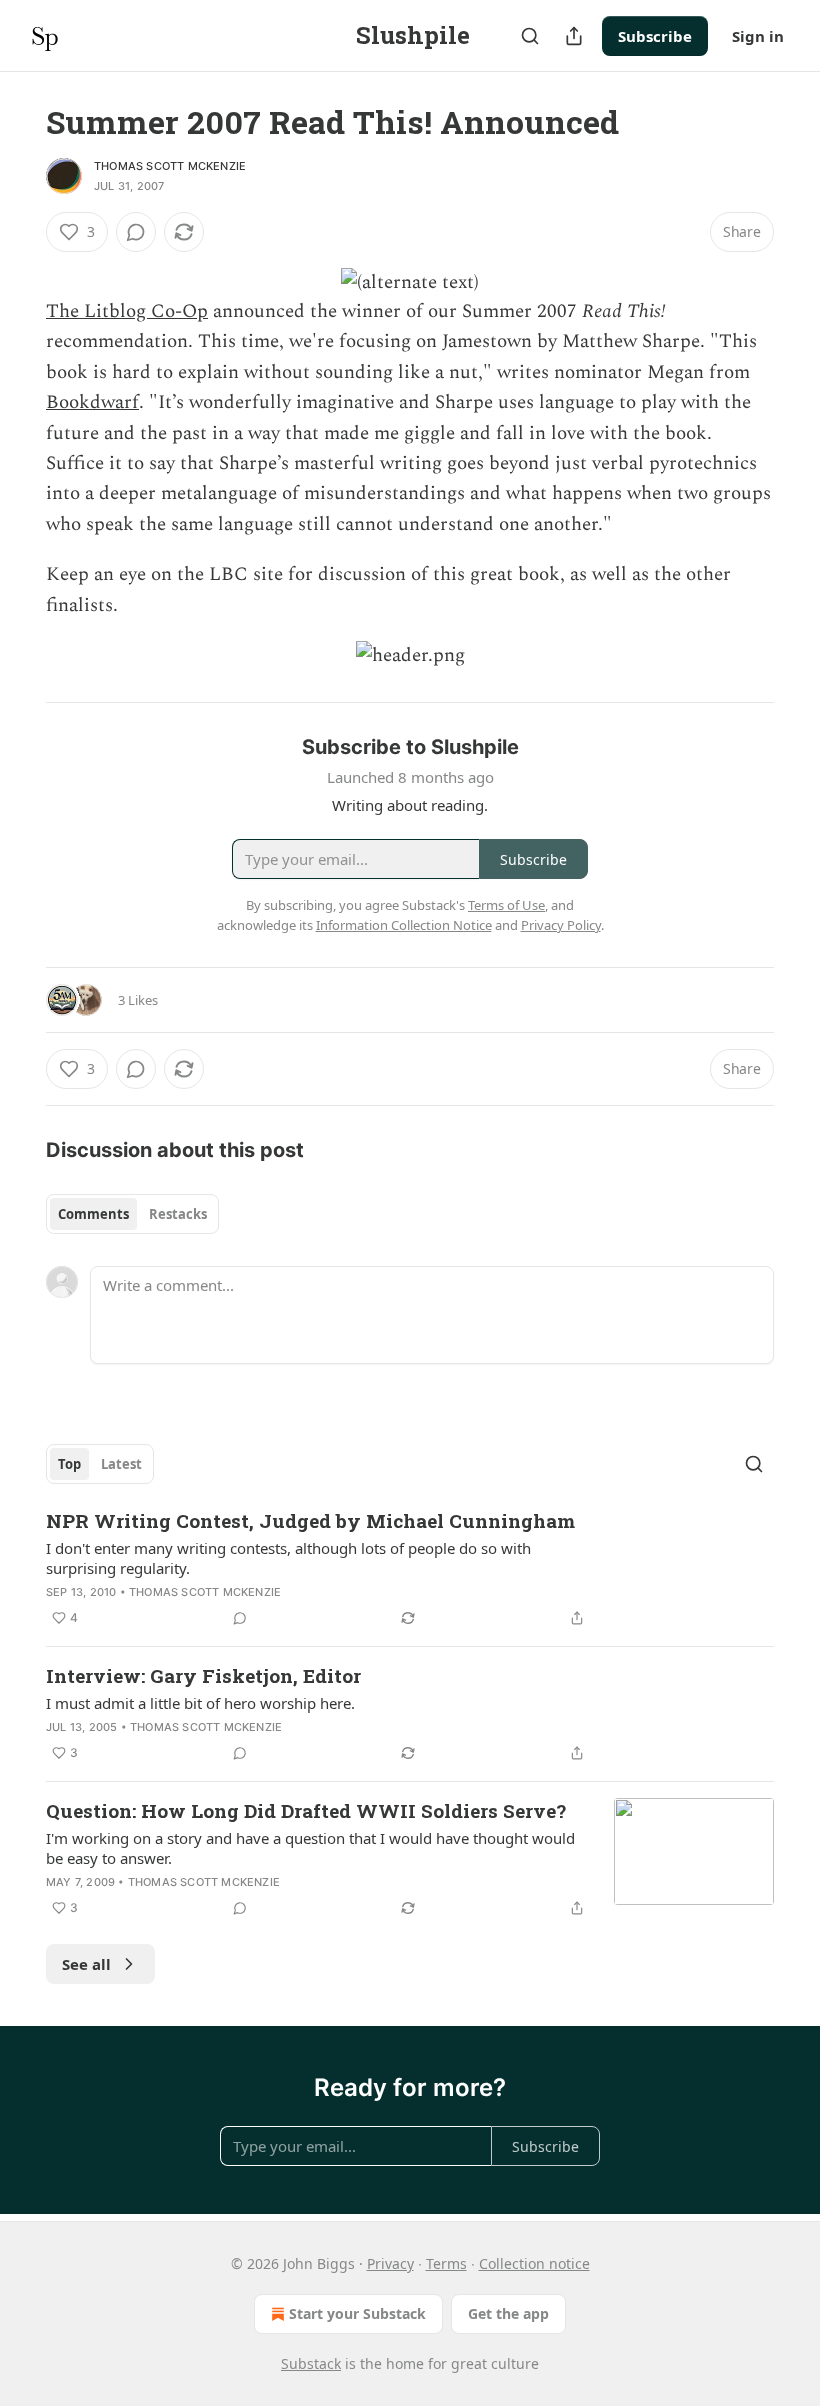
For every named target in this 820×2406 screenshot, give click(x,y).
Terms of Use (506, 905)
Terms (446, 2263)
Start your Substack (357, 2313)
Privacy (390, 2263)
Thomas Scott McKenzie (170, 166)
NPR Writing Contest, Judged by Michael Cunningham (310, 1520)
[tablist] (132, 1214)
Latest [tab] (121, 1464)
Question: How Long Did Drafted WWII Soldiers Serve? (306, 1810)
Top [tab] (69, 1464)
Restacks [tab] (178, 1214)
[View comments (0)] (136, 232)
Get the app (508, 2313)
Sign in (758, 36)
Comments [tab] (93, 1214)
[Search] (530, 36)
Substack (311, 2363)
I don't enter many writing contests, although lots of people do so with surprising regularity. (288, 1558)
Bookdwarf (92, 402)
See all (86, 1964)
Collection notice (534, 2263)
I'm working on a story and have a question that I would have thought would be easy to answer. (310, 1848)
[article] (410, 1569)
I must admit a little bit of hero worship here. (200, 1703)
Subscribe (655, 36)
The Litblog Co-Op (127, 311)
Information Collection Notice (404, 925)
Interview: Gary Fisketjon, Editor (203, 1675)
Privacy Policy (561, 925)
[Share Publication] (574, 36)
